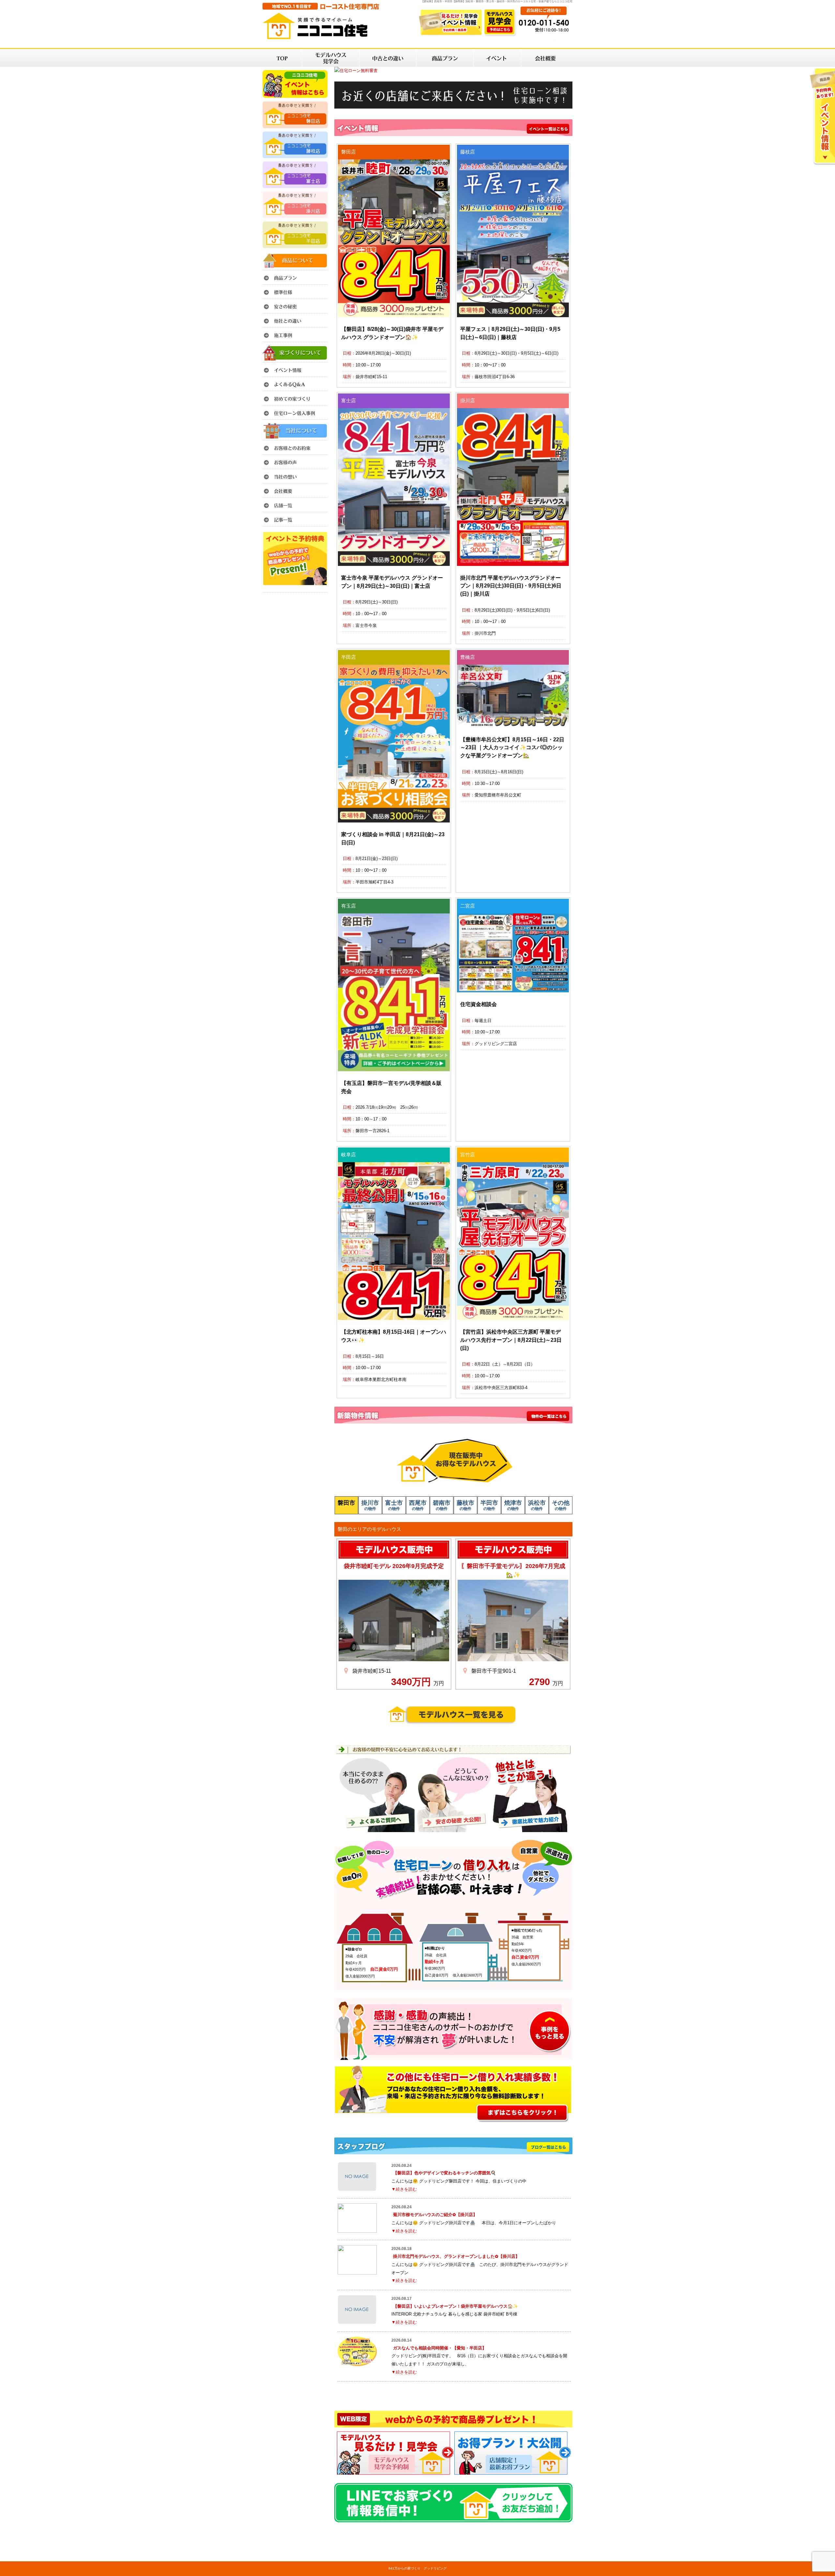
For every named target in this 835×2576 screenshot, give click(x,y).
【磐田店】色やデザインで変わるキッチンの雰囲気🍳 (444, 2173)
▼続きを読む (404, 2189)
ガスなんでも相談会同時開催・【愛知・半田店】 (440, 2348)
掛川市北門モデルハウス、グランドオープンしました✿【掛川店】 (456, 2256)
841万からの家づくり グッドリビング (417, 2568)
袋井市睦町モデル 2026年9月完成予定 (394, 1566)
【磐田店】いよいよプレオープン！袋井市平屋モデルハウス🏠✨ (455, 2306)
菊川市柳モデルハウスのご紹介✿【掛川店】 (435, 2215)
